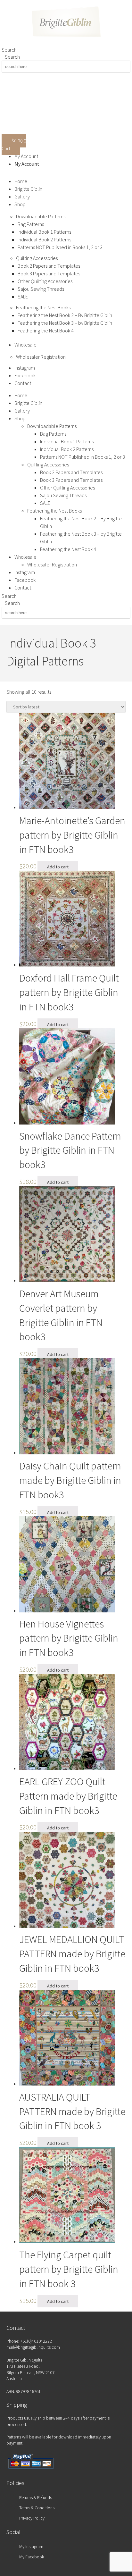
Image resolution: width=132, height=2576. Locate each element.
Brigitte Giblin (28, 189)
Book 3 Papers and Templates (49, 273)
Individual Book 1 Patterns (44, 232)
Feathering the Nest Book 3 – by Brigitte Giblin (65, 323)
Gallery (22, 197)
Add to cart (58, 867)
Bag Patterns (31, 224)
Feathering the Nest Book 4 (46, 330)
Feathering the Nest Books (43, 307)
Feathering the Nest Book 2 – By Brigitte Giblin (65, 315)
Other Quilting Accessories (45, 281)
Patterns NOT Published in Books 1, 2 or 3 (60, 247)
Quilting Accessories (37, 258)
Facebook (25, 375)
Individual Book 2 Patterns (44, 239)
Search (9, 50)
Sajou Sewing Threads (41, 289)
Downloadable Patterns (41, 216)
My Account (26, 156)
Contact (23, 383)
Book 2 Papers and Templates (49, 266)
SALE (23, 297)
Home (21, 181)
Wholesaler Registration (41, 357)
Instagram (25, 368)
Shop (20, 204)
